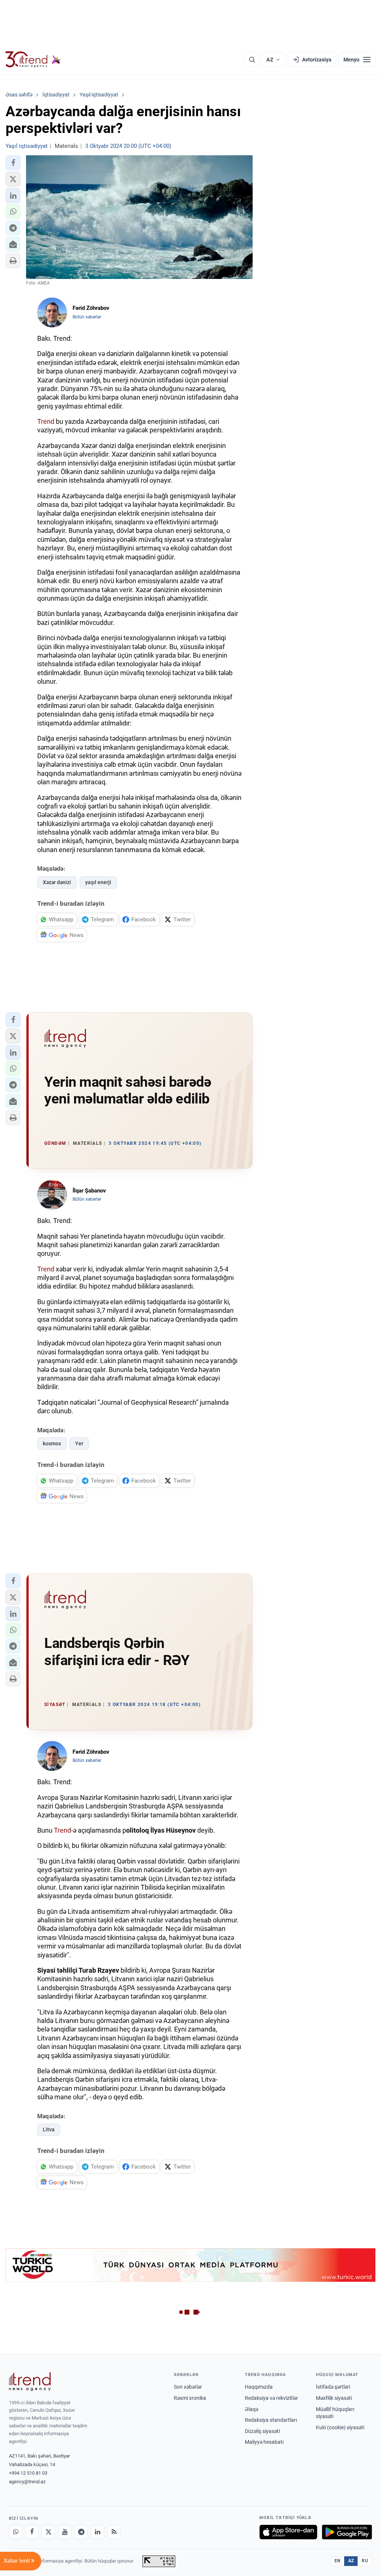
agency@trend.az (27, 2482)
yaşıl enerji (98, 882)
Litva (49, 2129)
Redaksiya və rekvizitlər (271, 2398)
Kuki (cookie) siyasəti (340, 2427)
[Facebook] (32, 2532)
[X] (48, 2532)
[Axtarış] (252, 60)
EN (337, 2561)
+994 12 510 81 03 (28, 2473)
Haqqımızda (259, 2387)
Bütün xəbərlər (87, 317)
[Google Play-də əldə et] (347, 2532)
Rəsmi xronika (190, 2398)
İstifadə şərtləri (333, 2387)
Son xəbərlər (188, 2387)
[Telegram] (81, 2532)
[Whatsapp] (16, 2532)
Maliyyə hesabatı (264, 2442)
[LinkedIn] (97, 2532)
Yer (79, 1443)
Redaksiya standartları (271, 2420)
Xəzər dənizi (57, 882)
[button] (13, 163)
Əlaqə (252, 2409)
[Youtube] (65, 2532)
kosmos (52, 1443)
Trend (46, 421)
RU (365, 2561)
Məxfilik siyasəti (334, 2398)
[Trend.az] (33, 60)
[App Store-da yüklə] (288, 2532)
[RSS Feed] (114, 2532)
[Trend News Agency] (30, 2382)
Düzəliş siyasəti (262, 2431)
